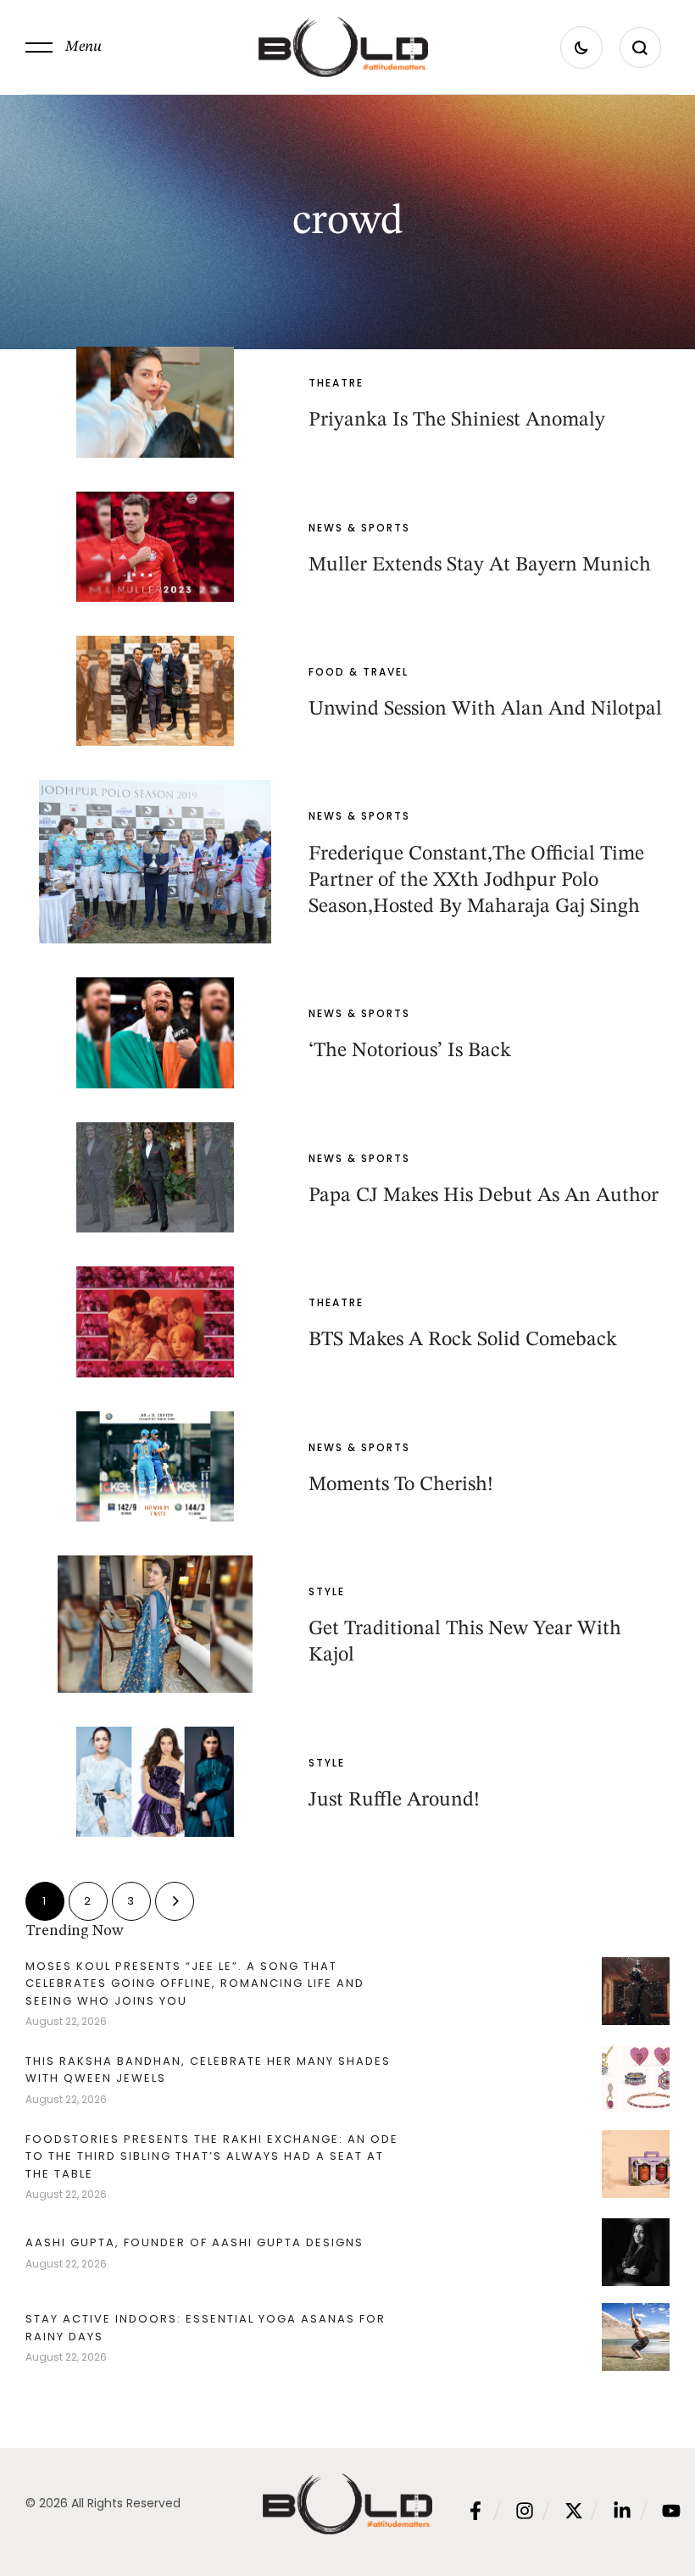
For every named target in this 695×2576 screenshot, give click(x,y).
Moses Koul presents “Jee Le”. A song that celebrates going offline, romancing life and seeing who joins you (195, 1983)
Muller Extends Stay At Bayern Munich (480, 565)
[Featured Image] (155, 402)
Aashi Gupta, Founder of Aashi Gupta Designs (195, 2242)
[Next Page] (175, 1901)
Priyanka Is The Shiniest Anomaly (457, 420)
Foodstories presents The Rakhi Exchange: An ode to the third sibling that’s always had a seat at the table (212, 2156)
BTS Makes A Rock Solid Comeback (463, 1340)
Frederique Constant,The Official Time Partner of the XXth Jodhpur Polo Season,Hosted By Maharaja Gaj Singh (476, 881)
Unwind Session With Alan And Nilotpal (485, 709)
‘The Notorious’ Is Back (410, 1051)
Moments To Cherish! (401, 1485)
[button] (64, 47)
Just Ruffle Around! (394, 1800)
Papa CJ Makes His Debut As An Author (484, 1196)
